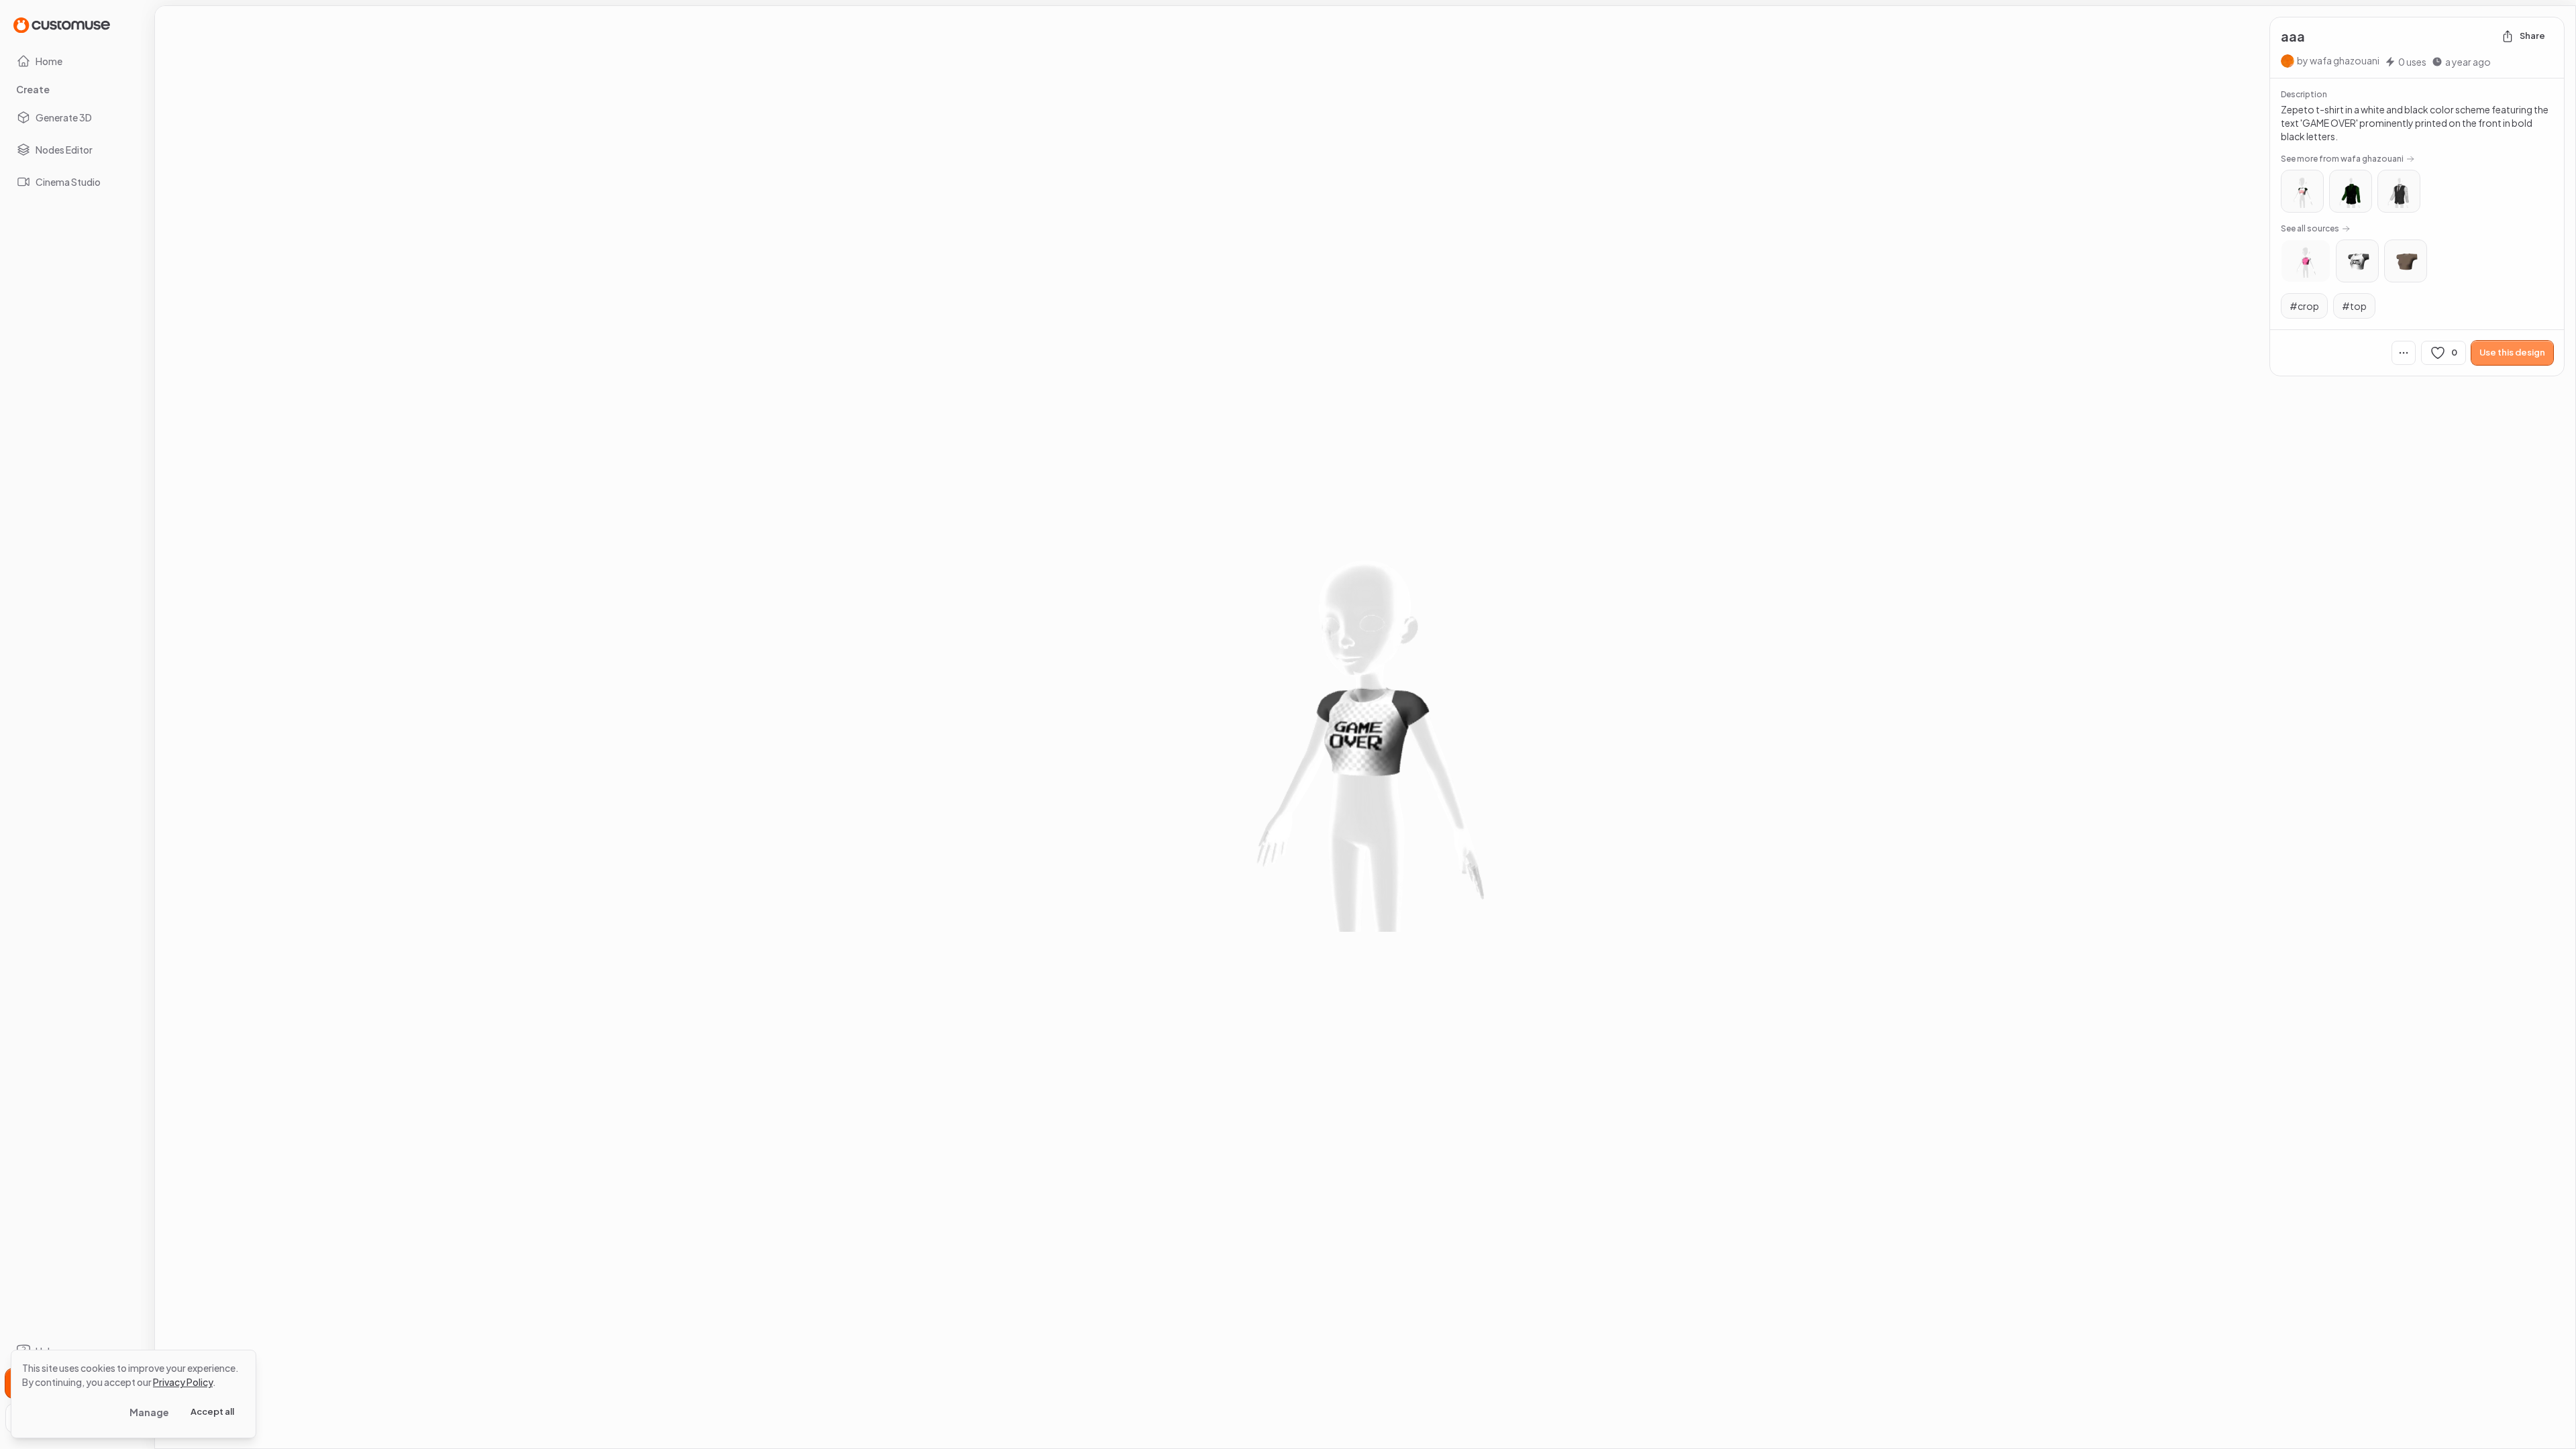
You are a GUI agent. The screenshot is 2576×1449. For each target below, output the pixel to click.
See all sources (2310, 228)
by (2338, 60)
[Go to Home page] (62, 24)
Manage (149, 1412)
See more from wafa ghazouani (2342, 159)
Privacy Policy (183, 1382)
